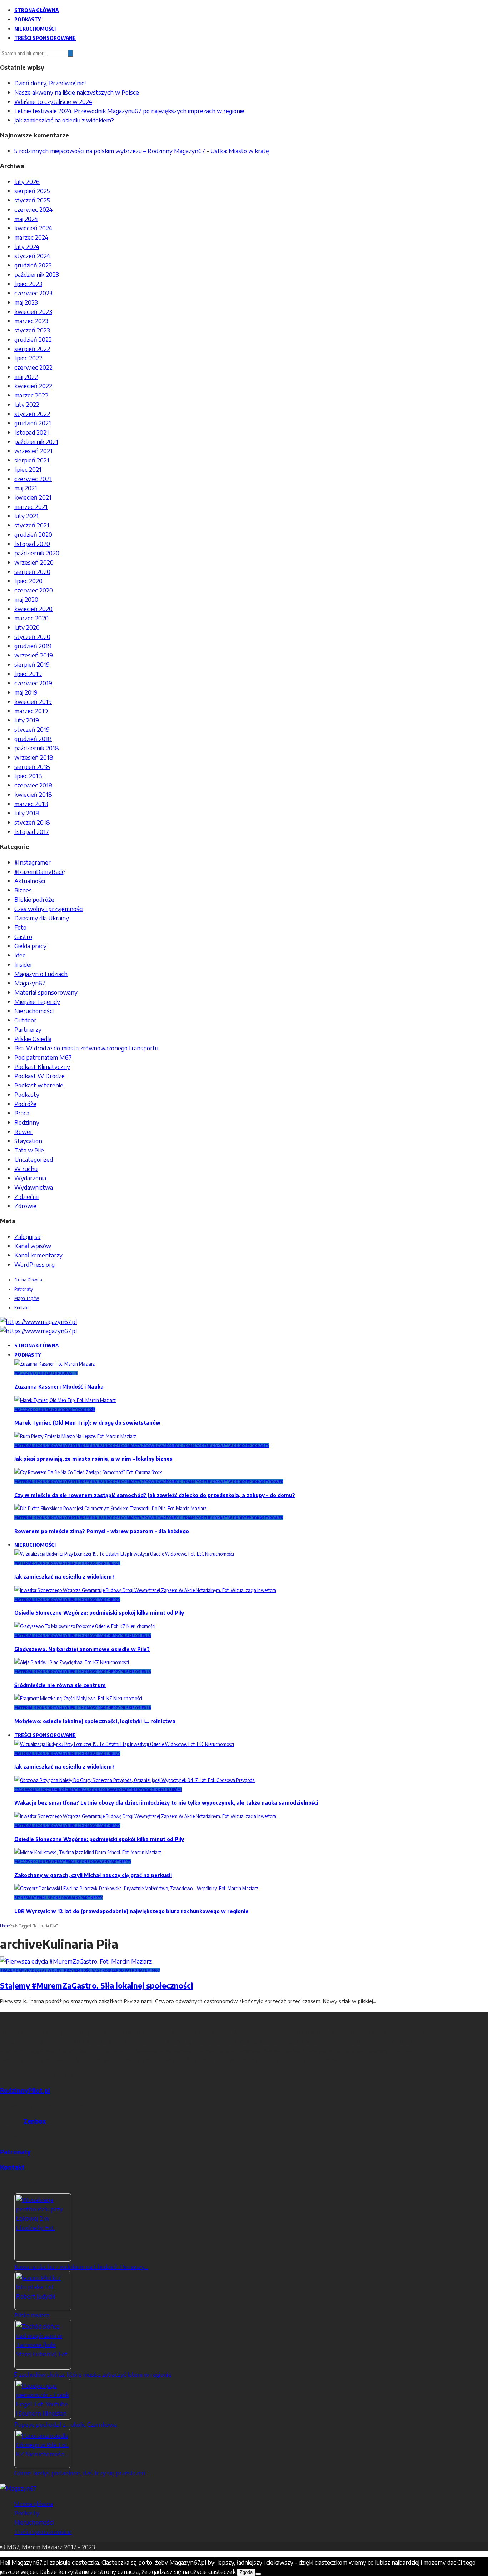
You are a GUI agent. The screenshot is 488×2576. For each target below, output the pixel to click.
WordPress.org (34, 1264)
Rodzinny (27, 1122)
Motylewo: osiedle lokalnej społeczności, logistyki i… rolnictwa (95, 1721)
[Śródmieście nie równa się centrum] (72, 1662)
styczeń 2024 (32, 256)
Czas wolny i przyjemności (49, 909)
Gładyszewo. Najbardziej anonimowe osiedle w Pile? (82, 1649)
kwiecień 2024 (33, 228)
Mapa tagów (27, 1298)
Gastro (23, 936)
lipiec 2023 (28, 284)
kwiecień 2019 (33, 701)
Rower (23, 1131)
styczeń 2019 (32, 729)
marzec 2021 (31, 506)
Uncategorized (34, 1159)
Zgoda (246, 2572)
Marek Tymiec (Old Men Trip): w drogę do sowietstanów (87, 1423)
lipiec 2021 (28, 469)
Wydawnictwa (34, 1187)
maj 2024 (26, 219)
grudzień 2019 (33, 646)
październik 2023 (37, 274)
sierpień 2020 (32, 571)
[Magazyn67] (18, 2488)
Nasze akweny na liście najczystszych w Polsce (77, 92)
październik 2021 (36, 441)
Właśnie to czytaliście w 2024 (53, 101)
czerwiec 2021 (33, 479)
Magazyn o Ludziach (41, 974)
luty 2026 (27, 181)
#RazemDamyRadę (40, 871)
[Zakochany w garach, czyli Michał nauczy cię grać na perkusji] (88, 1852)
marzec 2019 (31, 711)
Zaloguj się (28, 1236)
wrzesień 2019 (34, 655)
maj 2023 (26, 302)
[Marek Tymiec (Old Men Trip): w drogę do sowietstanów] (65, 1400)
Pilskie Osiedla (33, 1039)
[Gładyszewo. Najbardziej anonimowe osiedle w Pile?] (85, 1626)
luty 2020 (27, 627)
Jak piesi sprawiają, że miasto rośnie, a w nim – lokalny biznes (93, 1459)
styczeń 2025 (32, 200)
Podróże (25, 1104)
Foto (20, 927)
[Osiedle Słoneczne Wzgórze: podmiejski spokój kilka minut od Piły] (145, 1590)
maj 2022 (26, 376)
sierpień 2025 (32, 191)
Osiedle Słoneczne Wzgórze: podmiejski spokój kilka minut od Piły (99, 1613)
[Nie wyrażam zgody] (258, 2574)
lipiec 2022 (28, 358)
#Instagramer (33, 862)
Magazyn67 (30, 983)
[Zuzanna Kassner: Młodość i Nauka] (54, 1364)
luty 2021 (26, 516)
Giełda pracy (30, 946)
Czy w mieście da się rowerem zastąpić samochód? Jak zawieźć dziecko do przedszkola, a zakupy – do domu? (155, 1495)
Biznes (23, 890)
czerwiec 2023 (33, 293)
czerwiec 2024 (33, 209)
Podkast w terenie (39, 1085)
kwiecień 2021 (33, 497)
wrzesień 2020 (34, 562)
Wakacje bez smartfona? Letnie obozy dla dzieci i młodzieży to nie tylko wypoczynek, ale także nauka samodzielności (166, 1803)
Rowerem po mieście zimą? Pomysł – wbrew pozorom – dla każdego (102, 1531)
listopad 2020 (32, 544)
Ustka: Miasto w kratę (240, 151)
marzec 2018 (31, 804)
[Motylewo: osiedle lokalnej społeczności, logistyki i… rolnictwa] (78, 1698)
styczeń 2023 (32, 330)
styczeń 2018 (32, 822)
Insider (23, 964)
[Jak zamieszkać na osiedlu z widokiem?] (124, 1554)
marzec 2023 (31, 321)
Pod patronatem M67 (43, 1057)
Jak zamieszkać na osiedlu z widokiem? (64, 120)
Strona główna (36, 10)
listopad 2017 (32, 831)
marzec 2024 (31, 237)
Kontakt (22, 1307)
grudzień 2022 (33, 339)
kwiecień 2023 (33, 311)
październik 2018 (37, 748)
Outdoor (25, 1020)
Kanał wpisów (33, 1246)
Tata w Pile (29, 1150)
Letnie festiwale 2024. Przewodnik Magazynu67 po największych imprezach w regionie (129, 111)
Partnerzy (28, 1029)
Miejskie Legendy (37, 1001)
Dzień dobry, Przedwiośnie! (50, 83)
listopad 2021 (32, 432)
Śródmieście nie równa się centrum (60, 1685)
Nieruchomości (35, 29)
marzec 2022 (31, 395)
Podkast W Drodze (39, 1076)
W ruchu (26, 1169)
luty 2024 (27, 246)
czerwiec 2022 (33, 367)
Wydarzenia (30, 1178)
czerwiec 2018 (33, 785)
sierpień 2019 (32, 664)
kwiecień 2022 (33, 386)
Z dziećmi (26, 1196)
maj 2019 (26, 692)
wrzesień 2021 (33, 451)
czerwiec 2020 (34, 590)
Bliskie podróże (34, 899)
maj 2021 (26, 488)
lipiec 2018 (28, 776)
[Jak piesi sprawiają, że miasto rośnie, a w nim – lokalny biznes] (75, 1436)
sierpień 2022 (32, 349)
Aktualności (30, 881)
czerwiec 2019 (33, 683)
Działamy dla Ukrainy (42, 918)
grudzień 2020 (33, 534)
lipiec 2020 (28, 581)
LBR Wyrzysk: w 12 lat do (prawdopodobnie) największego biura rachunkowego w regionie (131, 1911)
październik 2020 (37, 553)
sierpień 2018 (32, 766)
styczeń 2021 (32, 525)
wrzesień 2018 (34, 757)
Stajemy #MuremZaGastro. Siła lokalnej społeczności (96, 1985)
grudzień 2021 (33, 423)
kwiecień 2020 (33, 609)
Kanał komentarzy (38, 1255)
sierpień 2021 (32, 460)
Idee (20, 955)
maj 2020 (26, 599)
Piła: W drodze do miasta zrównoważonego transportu (86, 1048)
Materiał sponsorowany (46, 992)
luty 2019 (27, 720)
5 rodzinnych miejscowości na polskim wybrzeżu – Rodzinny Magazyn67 (110, 151)
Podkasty (28, 19)
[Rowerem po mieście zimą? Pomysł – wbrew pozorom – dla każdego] (110, 1508)
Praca (22, 1113)
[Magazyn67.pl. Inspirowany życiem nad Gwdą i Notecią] (38, 1321)
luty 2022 (27, 404)
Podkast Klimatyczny (42, 1066)
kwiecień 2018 (33, 794)
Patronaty (24, 1289)
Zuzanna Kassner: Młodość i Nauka (59, 1387)
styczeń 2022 (32, 414)
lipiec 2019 (28, 674)
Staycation (28, 1141)
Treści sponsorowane (45, 38)
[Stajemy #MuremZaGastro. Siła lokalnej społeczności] (76, 1961)
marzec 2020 (31, 618)
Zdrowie (25, 1206)
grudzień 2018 (33, 739)
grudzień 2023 (33, 265)
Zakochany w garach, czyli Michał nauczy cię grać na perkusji (93, 1875)
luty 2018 (27, 813)
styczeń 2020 (32, 636)
